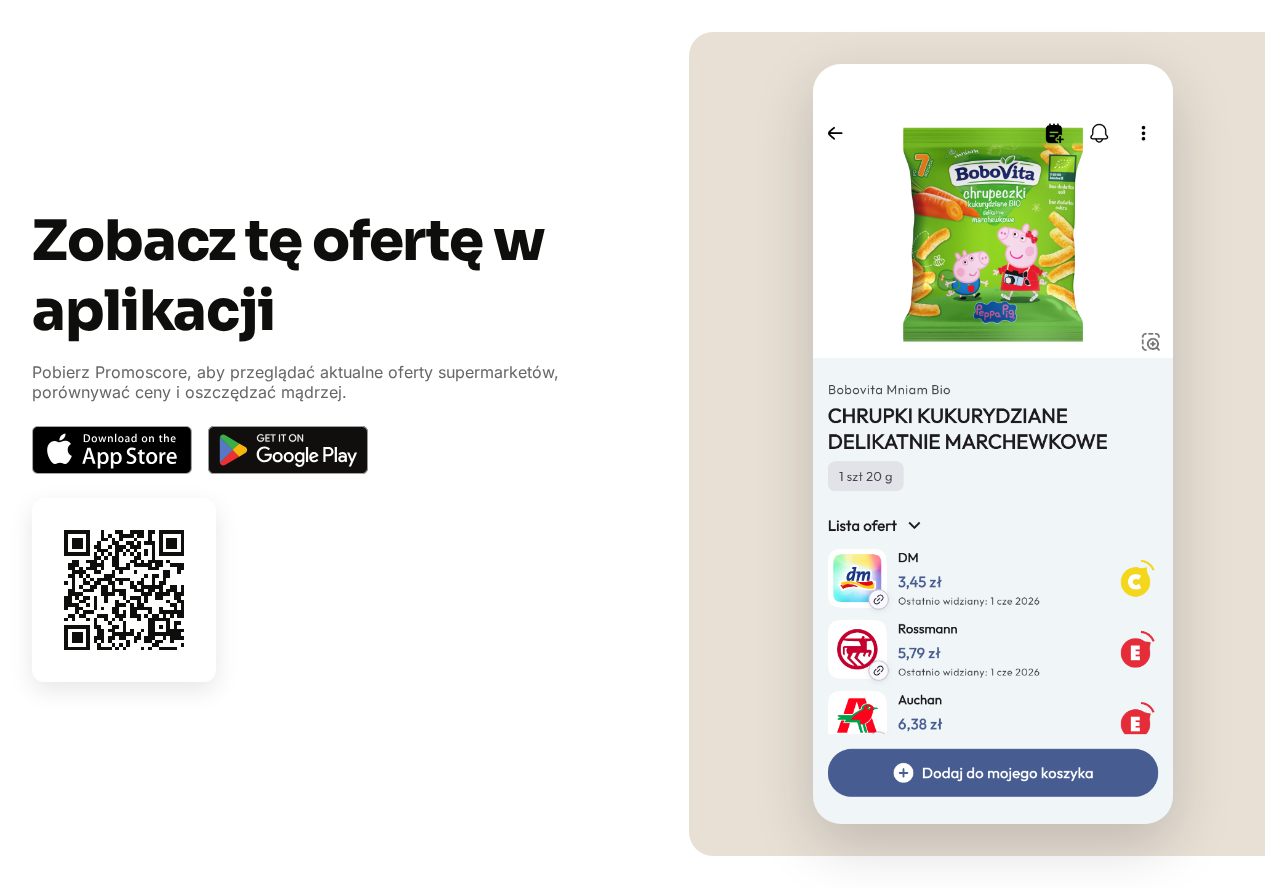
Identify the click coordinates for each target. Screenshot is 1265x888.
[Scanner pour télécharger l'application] (124, 590)
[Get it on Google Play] (288, 449)
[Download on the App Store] (112, 449)
